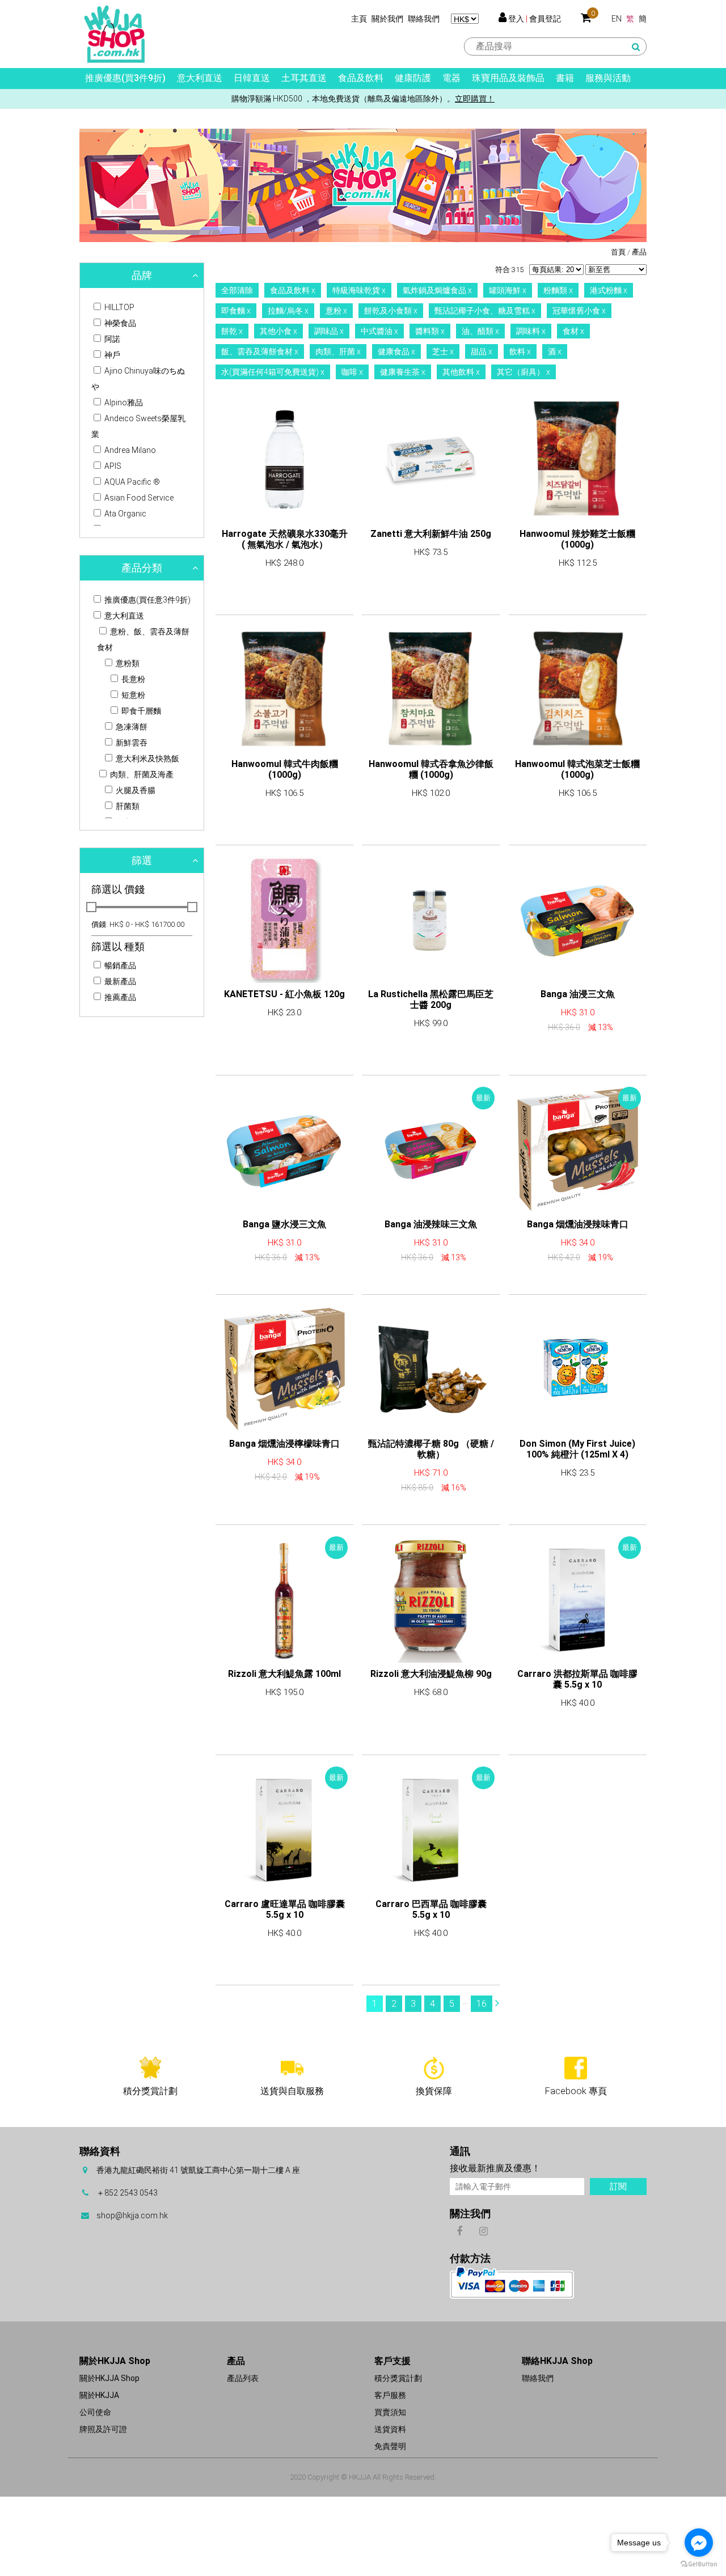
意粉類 (127, 663)
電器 (451, 78)
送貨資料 (390, 2429)
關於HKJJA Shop (109, 2378)
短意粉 (132, 695)
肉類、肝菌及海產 (141, 774)
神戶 (111, 355)
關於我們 (387, 19)
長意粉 (132, 679)
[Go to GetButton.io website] (699, 2564)
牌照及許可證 (103, 2429)
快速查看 (285, 595)
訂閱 (618, 2187)
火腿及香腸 (135, 790)
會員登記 (545, 19)
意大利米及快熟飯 (147, 759)
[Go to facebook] (699, 2543)
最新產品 (119, 981)
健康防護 (413, 78)
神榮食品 (119, 323)
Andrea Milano (129, 450)
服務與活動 (608, 78)
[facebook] (459, 2230)
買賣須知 (390, 2412)
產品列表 (243, 2378)
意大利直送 (200, 78)
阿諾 (111, 339)
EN (617, 19)
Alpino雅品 (123, 402)
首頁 (618, 252)
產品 (639, 252)
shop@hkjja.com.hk (132, 2215)
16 (482, 2004)
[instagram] (484, 2230)
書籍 (565, 78)
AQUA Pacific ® (131, 482)
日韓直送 (252, 78)
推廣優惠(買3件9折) (125, 78)
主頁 (359, 19)
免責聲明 (390, 2446)
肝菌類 (127, 806)
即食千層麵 (140, 711)
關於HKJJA (99, 2395)
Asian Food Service (138, 498)
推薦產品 (119, 997)
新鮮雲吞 (131, 743)
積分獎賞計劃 (398, 2378)
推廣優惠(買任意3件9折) (147, 600)
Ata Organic (124, 514)
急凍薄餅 (131, 727)
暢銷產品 (119, 965)
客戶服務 (390, 2395)
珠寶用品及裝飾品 (508, 78)
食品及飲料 (361, 78)
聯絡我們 (424, 19)
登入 (516, 19)
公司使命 (95, 2412)
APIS (112, 466)
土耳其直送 (304, 78)
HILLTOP (119, 307)
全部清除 (237, 290)
